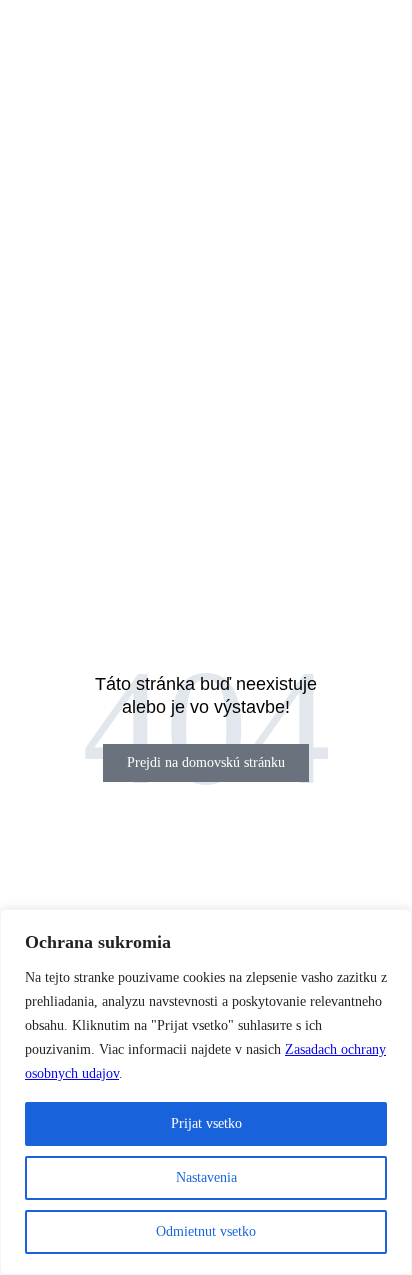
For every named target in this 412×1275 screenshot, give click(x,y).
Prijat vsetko (206, 1123)
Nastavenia (206, 1177)
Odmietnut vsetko (206, 1231)
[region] (206, 1092)
